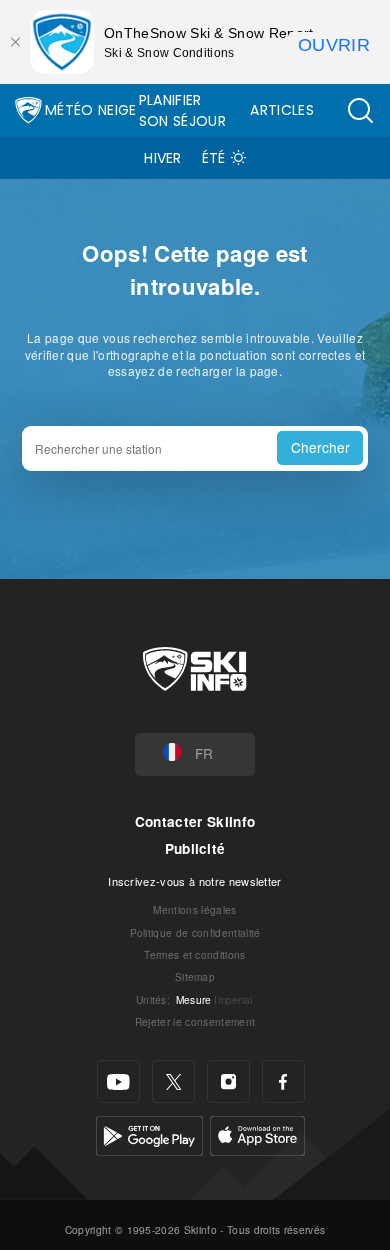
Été (214, 158)
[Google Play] (149, 1133)
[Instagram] (228, 1081)
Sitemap (195, 976)
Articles (282, 110)
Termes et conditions (194, 954)
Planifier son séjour (182, 110)
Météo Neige (91, 110)
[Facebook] (283, 1081)
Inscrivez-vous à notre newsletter (195, 881)
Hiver (163, 158)
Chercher (320, 447)
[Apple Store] (257, 1133)
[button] (360, 110)
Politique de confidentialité (195, 932)
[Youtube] (118, 1081)
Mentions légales (194, 909)
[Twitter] (173, 1081)
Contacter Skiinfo (195, 821)
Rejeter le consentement (195, 1021)
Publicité (195, 848)
